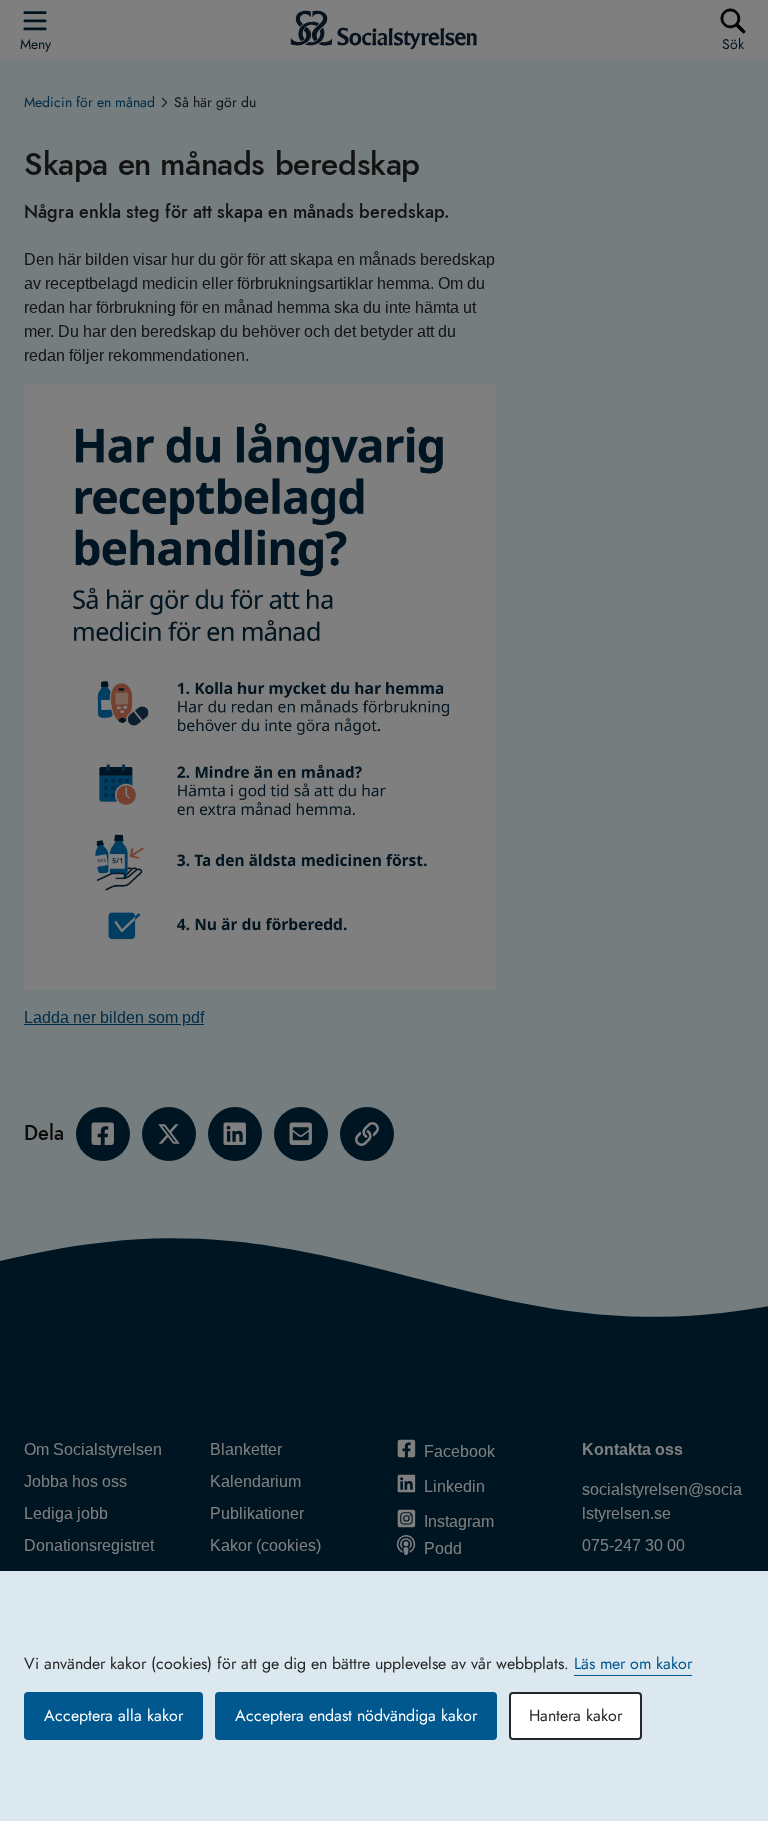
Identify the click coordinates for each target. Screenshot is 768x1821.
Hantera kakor (575, 1715)
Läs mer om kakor (633, 1663)
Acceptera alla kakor (113, 1715)
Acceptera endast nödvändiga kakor (356, 1715)
